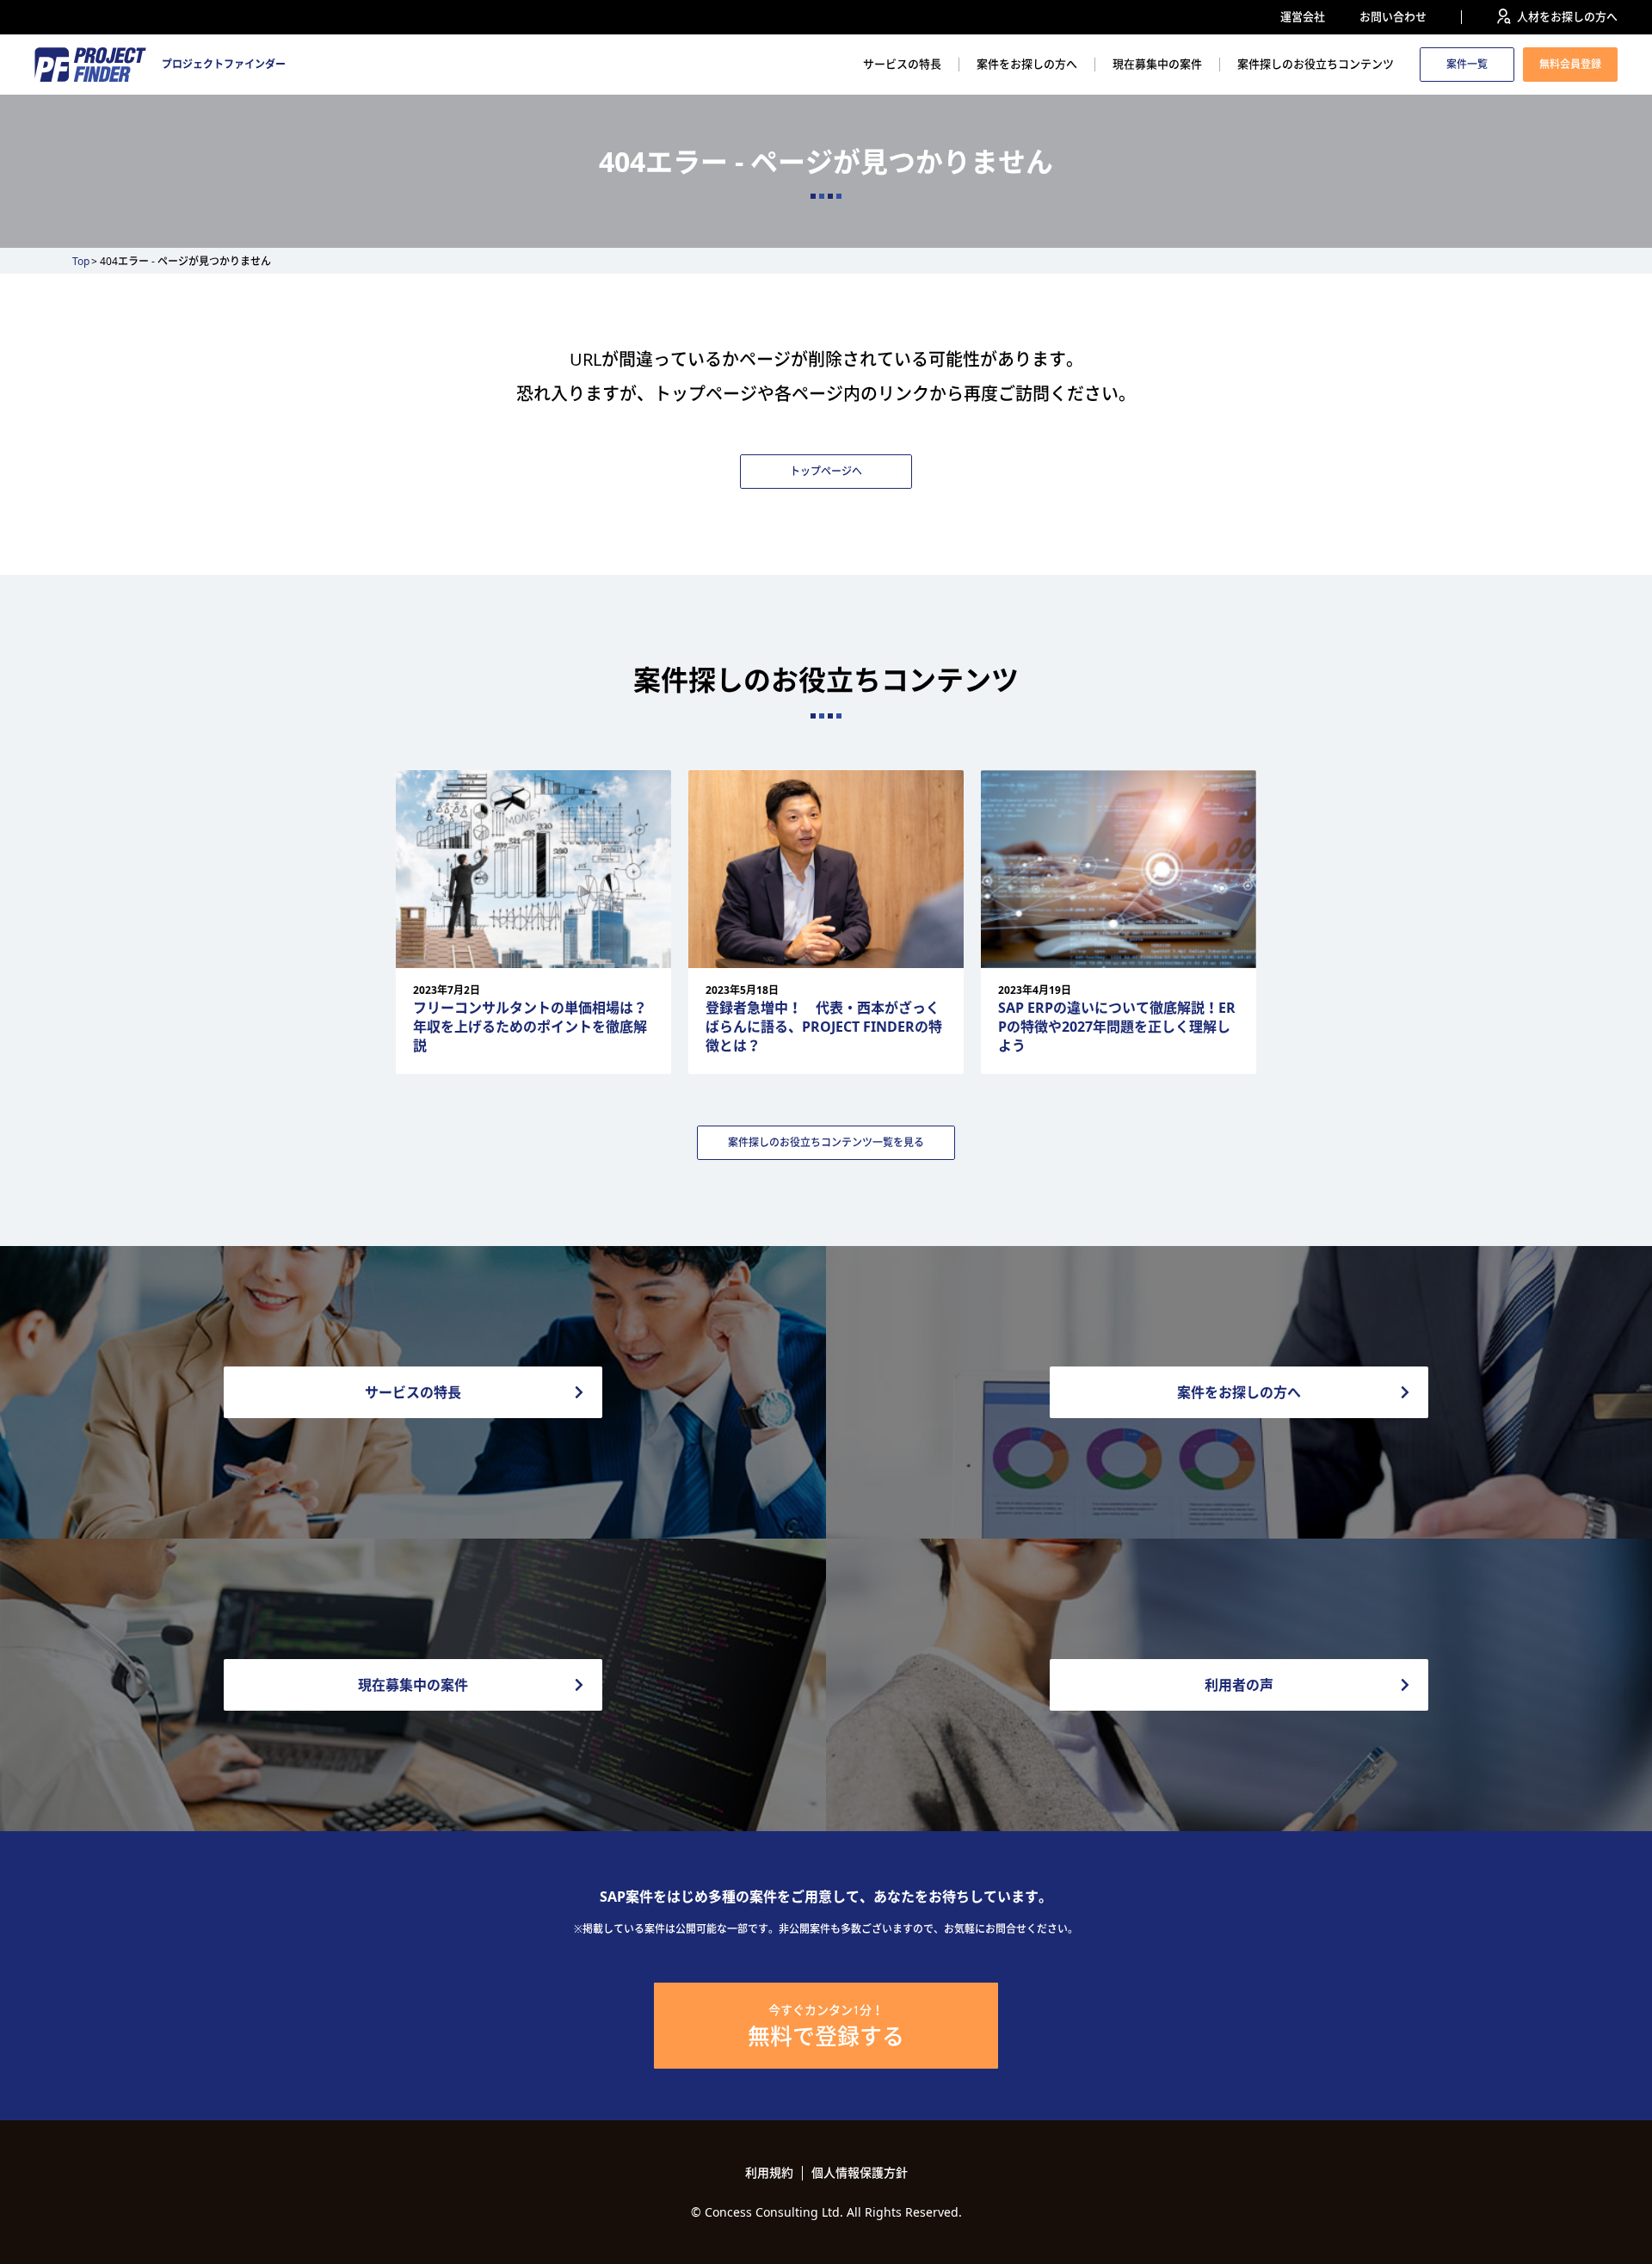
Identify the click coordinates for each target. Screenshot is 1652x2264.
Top (81, 261)
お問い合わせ (1393, 16)
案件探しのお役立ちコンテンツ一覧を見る (826, 1142)
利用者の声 (1239, 1685)
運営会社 (1303, 16)
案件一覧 (1467, 64)
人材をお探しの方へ (1567, 16)
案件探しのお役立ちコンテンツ (1316, 64)
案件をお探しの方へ (1027, 64)
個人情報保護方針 (860, 2172)
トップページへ (826, 471)
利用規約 (769, 2172)
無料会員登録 (1570, 64)
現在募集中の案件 (1157, 64)
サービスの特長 (902, 64)
